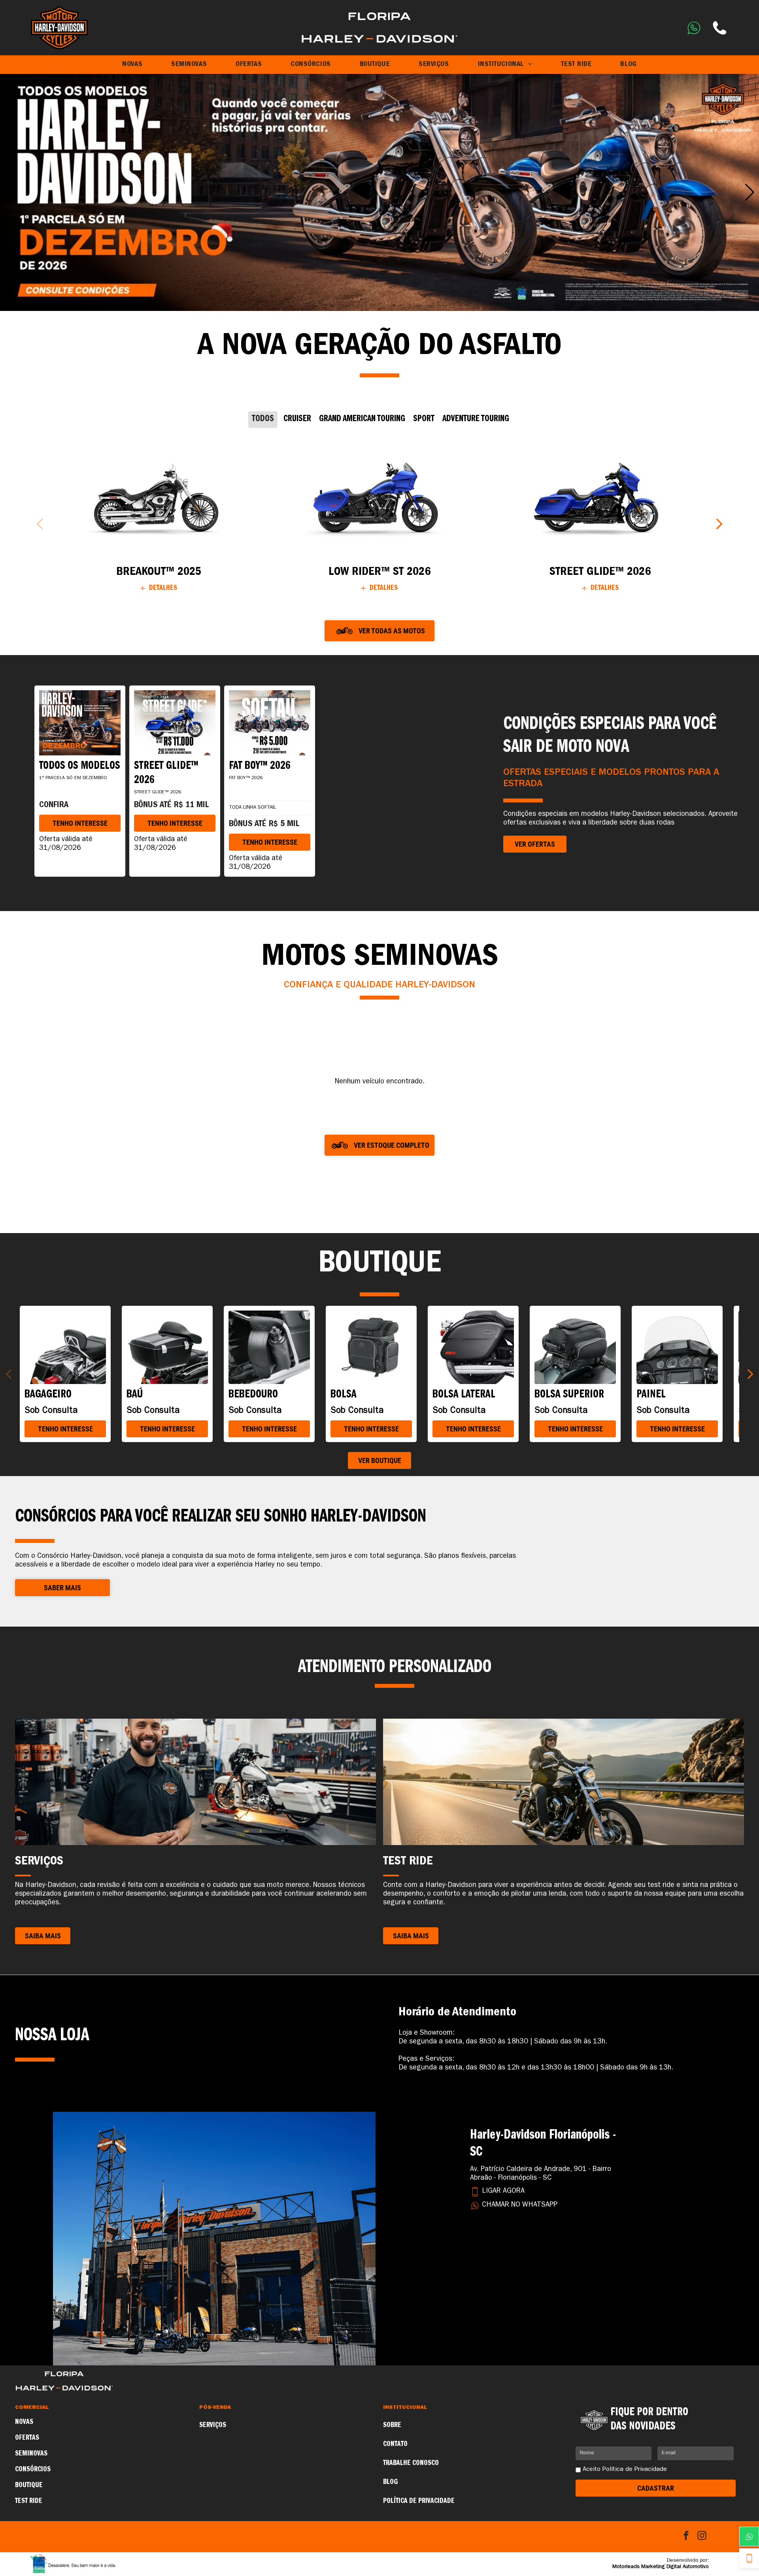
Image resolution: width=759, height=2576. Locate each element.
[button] (9, 192)
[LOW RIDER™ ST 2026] (379, 496)
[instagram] (702, 2536)
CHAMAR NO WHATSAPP (520, 2205)
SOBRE (392, 2425)
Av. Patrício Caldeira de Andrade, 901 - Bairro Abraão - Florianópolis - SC (541, 2174)
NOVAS (24, 2422)
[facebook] (686, 2536)
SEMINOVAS (31, 2454)
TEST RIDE (29, 2501)
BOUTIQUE (29, 2486)
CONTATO (395, 2444)
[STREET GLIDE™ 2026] (600, 496)
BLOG (390, 2482)
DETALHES (163, 588)
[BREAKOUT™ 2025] (159, 496)
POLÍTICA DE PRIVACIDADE (419, 2501)
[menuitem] (132, 65)
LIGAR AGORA (503, 2192)
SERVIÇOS (213, 2425)
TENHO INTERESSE (80, 823)
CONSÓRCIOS (33, 2470)
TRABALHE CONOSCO (411, 2463)
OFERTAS (27, 2438)
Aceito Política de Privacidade (625, 2470)
